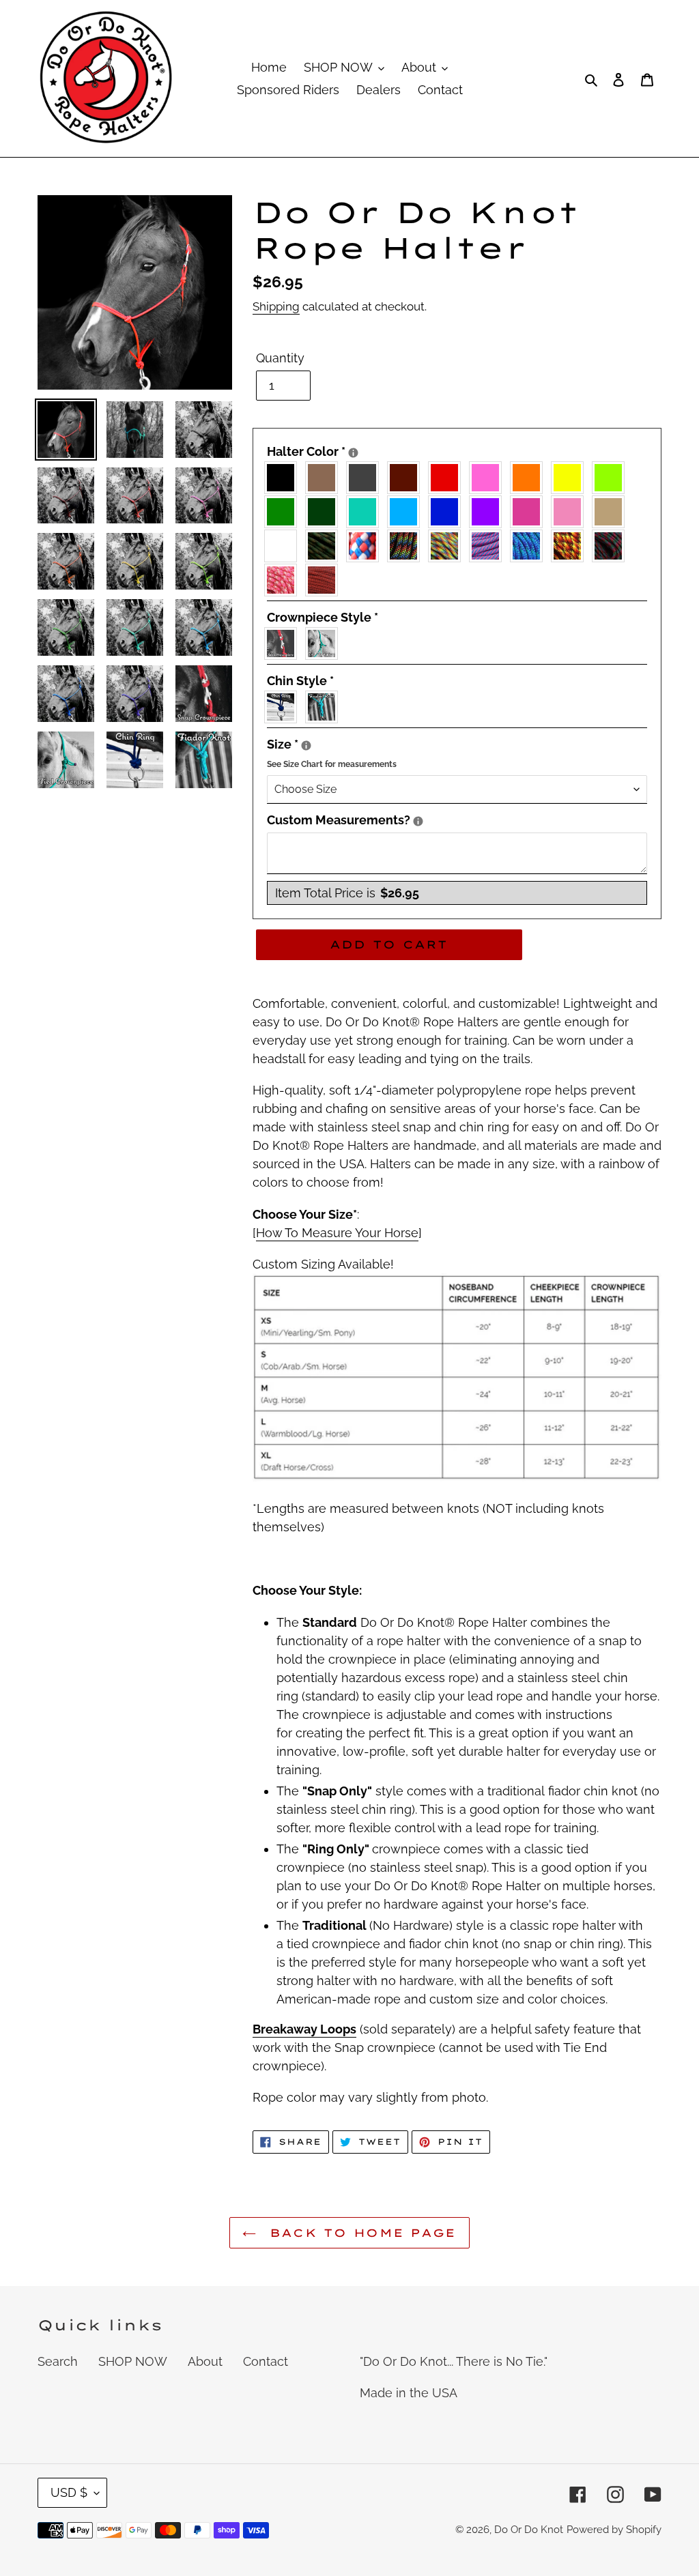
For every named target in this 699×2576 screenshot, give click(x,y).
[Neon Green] (612, 478)
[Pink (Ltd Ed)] (571, 512)
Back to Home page (359, 2233)
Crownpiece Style (323, 617)
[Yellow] (571, 478)
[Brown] (325, 478)
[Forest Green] (325, 512)
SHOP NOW (133, 2361)
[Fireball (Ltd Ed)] (571, 546)
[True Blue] (407, 512)
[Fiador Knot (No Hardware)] (325, 707)
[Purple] (489, 512)
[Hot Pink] (489, 478)
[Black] (284, 478)
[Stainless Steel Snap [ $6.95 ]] (284, 643)
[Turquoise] (366, 512)
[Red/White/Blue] (366, 546)
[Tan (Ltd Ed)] (612, 512)
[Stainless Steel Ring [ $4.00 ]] (284, 707)
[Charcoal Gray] (366, 478)
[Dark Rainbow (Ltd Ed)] (407, 546)
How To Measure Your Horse (337, 1233)
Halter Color (457, 450)
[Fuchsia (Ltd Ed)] (530, 512)
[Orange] (530, 478)
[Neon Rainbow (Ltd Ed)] (448, 546)
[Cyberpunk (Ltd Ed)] (612, 546)
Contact (266, 2361)
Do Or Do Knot (529, 2530)
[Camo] (325, 546)
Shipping (276, 306)
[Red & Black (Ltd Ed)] (325, 580)
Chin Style (300, 681)
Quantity (280, 358)
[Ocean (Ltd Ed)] (530, 546)
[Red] (448, 478)
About (205, 2361)
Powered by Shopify (614, 2530)
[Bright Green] (284, 512)
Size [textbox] (457, 752)
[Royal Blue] (448, 512)
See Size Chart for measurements (332, 764)
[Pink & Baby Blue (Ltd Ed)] (489, 546)
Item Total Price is (347, 893)
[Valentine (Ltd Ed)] (284, 580)
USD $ (69, 2492)
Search (58, 2361)
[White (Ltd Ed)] (284, 546)
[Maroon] (407, 478)
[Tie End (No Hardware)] (325, 643)
